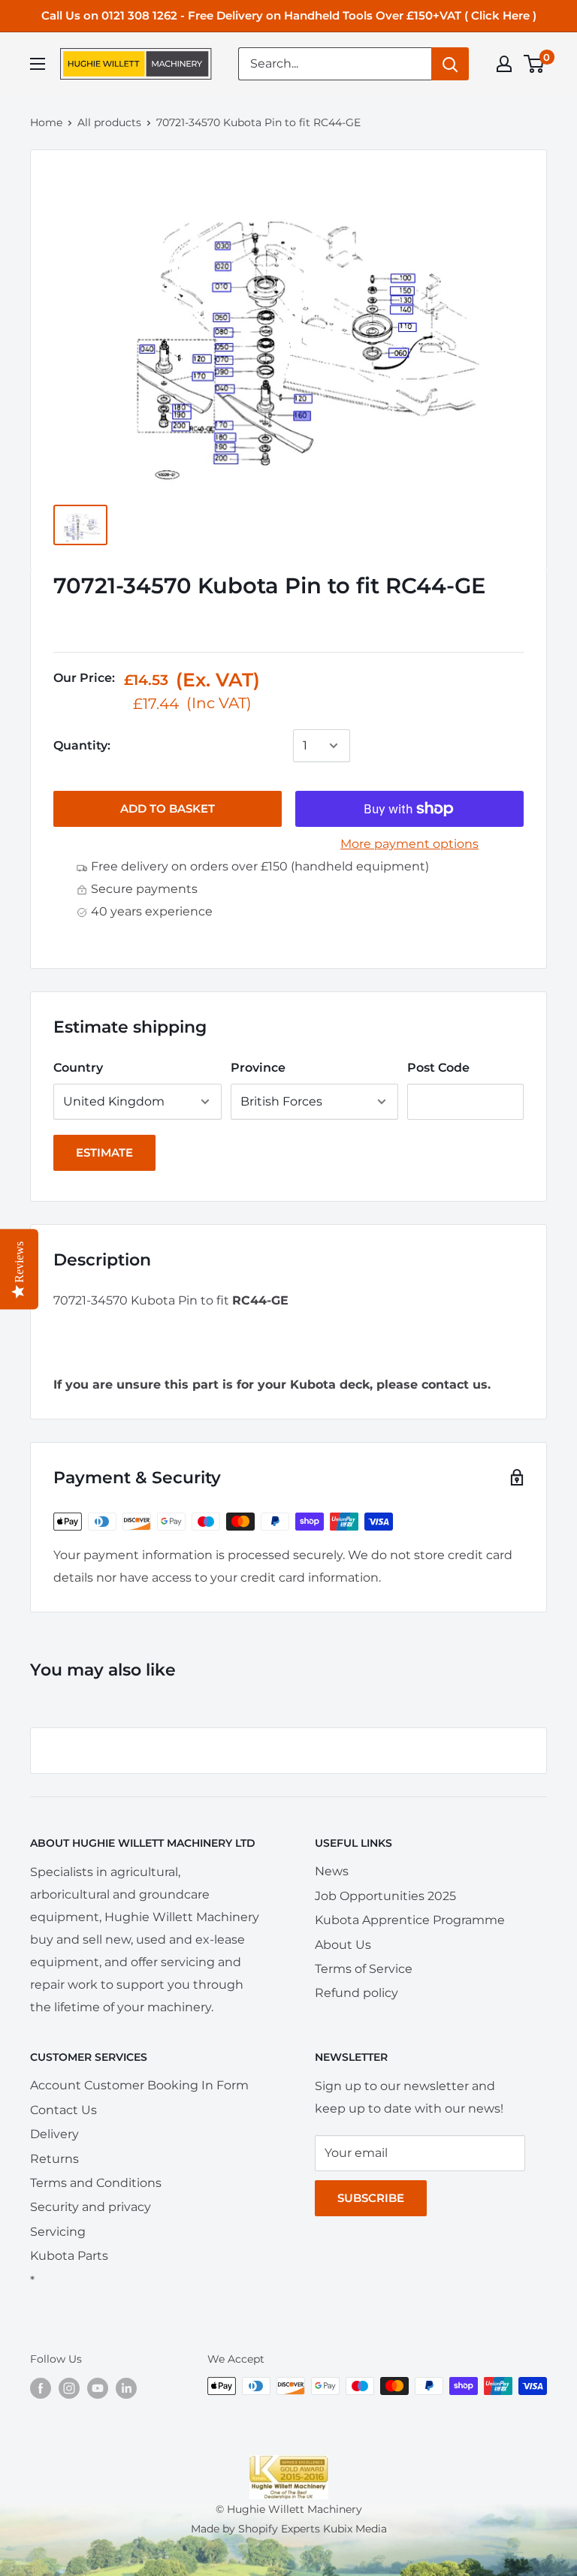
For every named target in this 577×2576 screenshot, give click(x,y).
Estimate (104, 1152)
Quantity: (82, 745)
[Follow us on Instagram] (69, 2387)
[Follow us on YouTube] (98, 2387)
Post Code (438, 1068)
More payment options (409, 844)
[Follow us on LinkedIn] (126, 2387)
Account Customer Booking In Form (139, 2085)
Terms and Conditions (96, 2183)
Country (78, 1068)
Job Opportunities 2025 (385, 1896)
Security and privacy (91, 2207)
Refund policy (356, 1993)
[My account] (504, 64)
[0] (535, 64)
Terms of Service (364, 1969)
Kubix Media (355, 2529)
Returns (54, 2159)
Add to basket (168, 808)
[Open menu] (38, 64)
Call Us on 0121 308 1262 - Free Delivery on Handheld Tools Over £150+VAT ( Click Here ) (289, 15)
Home (46, 122)
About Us (343, 1945)
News (332, 1871)
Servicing (58, 2232)
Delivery (54, 2134)
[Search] (450, 64)
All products (109, 122)
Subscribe (371, 2198)
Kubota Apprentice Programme (410, 1920)
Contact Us (63, 2110)
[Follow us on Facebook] (41, 2387)
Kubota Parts (69, 2256)
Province (258, 1068)
